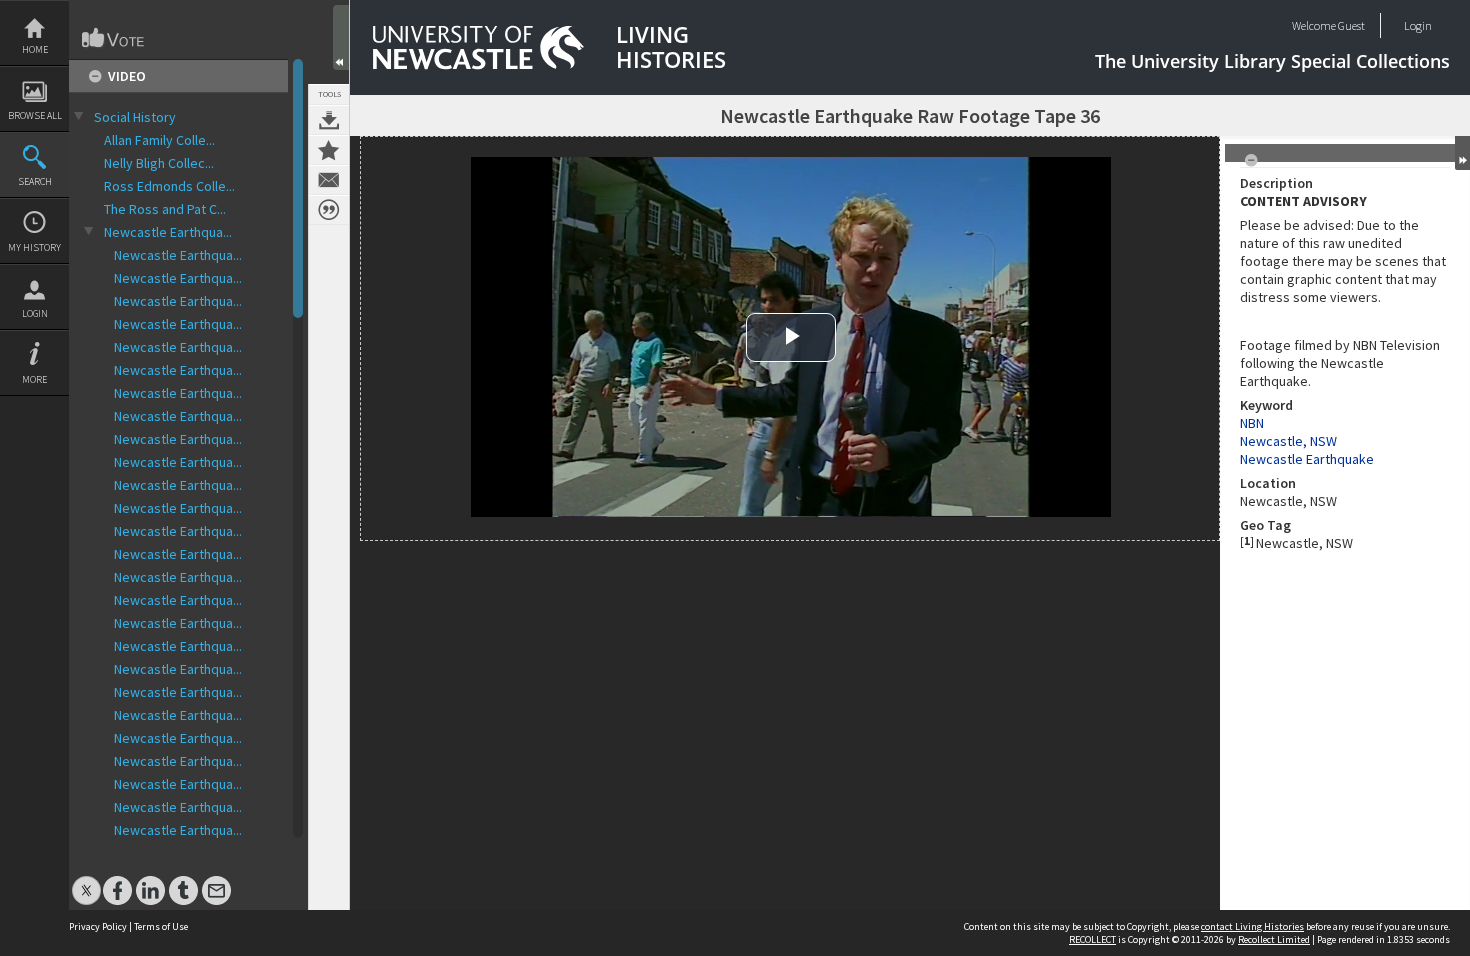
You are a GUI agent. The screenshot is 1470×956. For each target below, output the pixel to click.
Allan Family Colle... (159, 140)
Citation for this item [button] (329, 210)
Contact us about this (329, 180)
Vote (114, 38)
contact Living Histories (1252, 926)
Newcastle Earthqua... (168, 232)
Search (35, 181)
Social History (135, 117)
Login (35, 313)
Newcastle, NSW (1288, 441)
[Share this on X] (86, 880)
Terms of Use (161, 926)
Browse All (35, 115)
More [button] (34, 379)
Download (329, 120)
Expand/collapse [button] (1462, 153)
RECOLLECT (1092, 939)
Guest (1351, 25)
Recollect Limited (1274, 939)
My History (34, 247)
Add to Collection (329, 150)
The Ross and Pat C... (165, 209)
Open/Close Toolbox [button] (341, 37)
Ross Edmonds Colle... (169, 186)
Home (35, 49)
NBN (1252, 423)
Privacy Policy (98, 926)
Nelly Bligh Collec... (159, 163)
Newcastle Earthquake (1307, 459)
